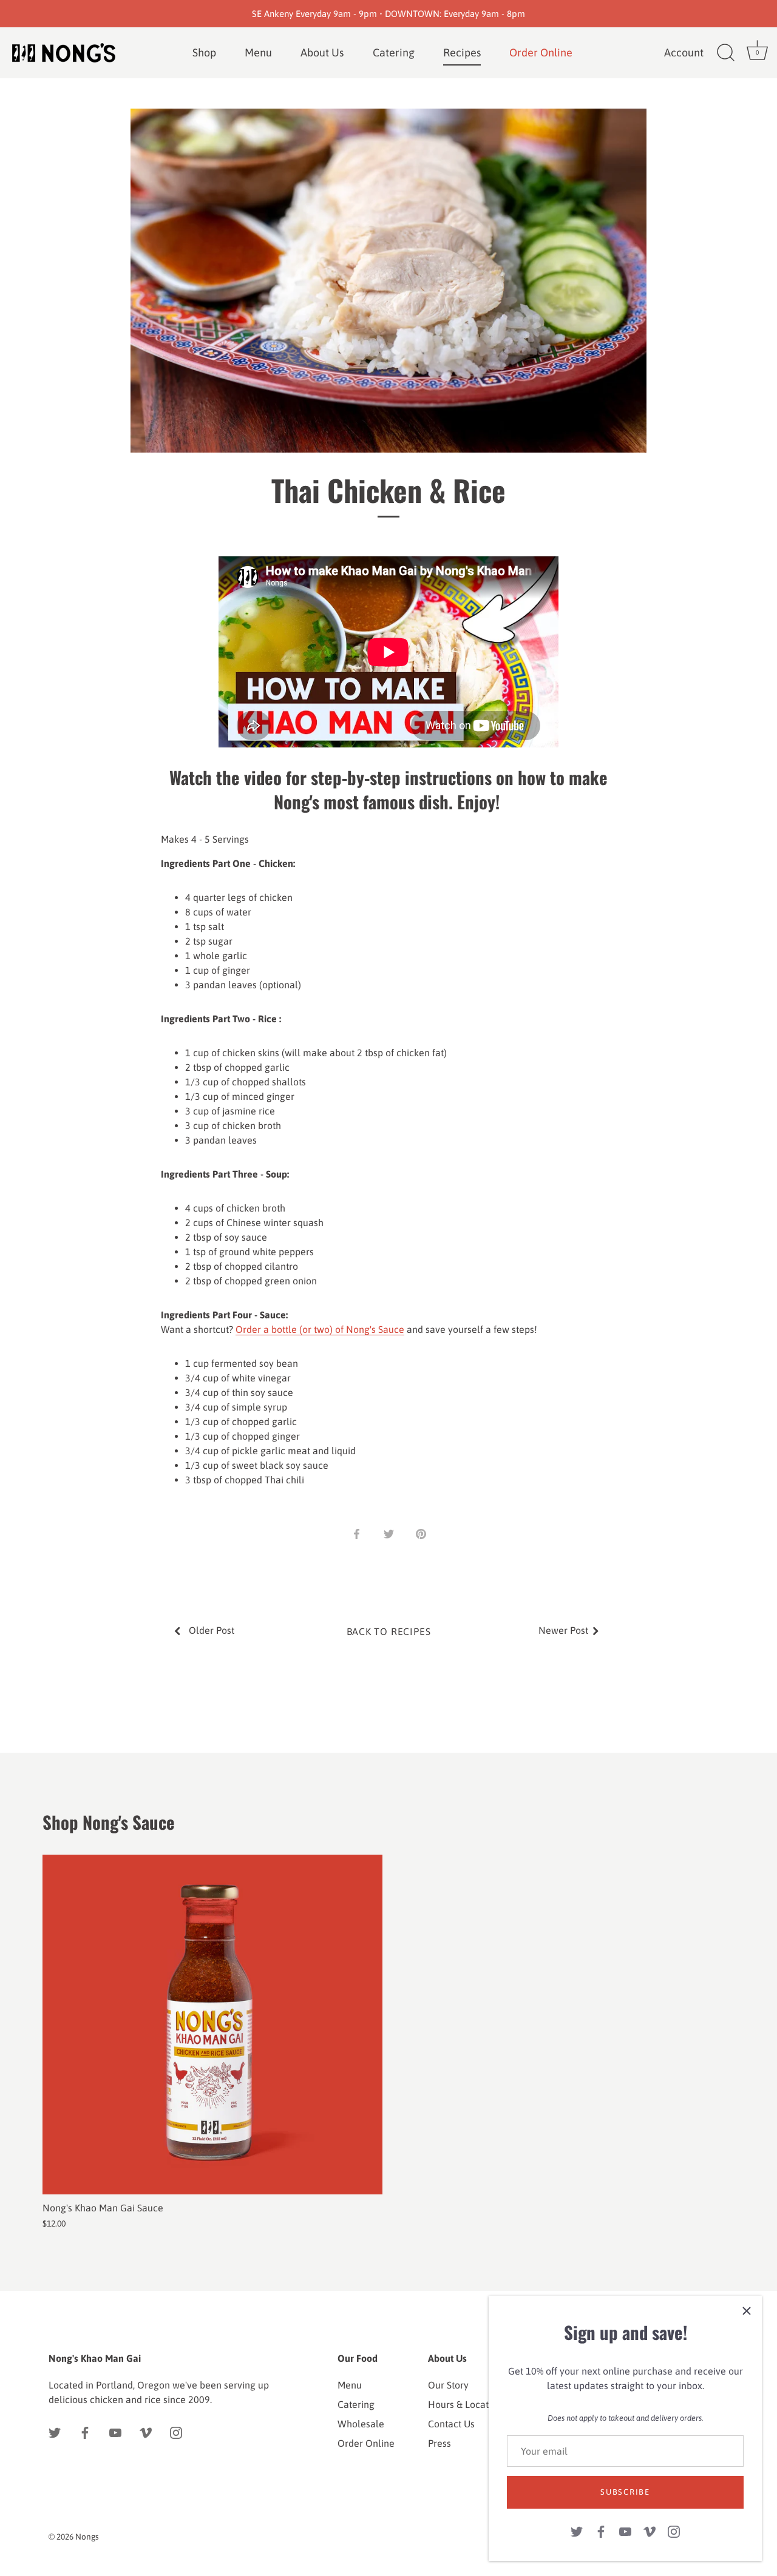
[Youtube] (625, 2530)
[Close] (747, 2311)
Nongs (87, 2537)
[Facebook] (601, 2530)
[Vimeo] (650, 2530)
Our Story (448, 2385)
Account (684, 52)
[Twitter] (577, 2530)
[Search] (725, 53)
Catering (394, 52)
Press (439, 2443)
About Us (322, 52)
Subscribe (625, 2492)
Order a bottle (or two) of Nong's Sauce (320, 1329)
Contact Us (451, 2424)
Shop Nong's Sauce (109, 1822)
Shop (204, 52)
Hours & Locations (467, 2404)
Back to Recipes (389, 1631)
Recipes (462, 52)
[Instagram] (674, 2530)
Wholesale (361, 2424)
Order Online (366, 2443)
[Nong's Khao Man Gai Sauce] (212, 2025)
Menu (258, 52)
